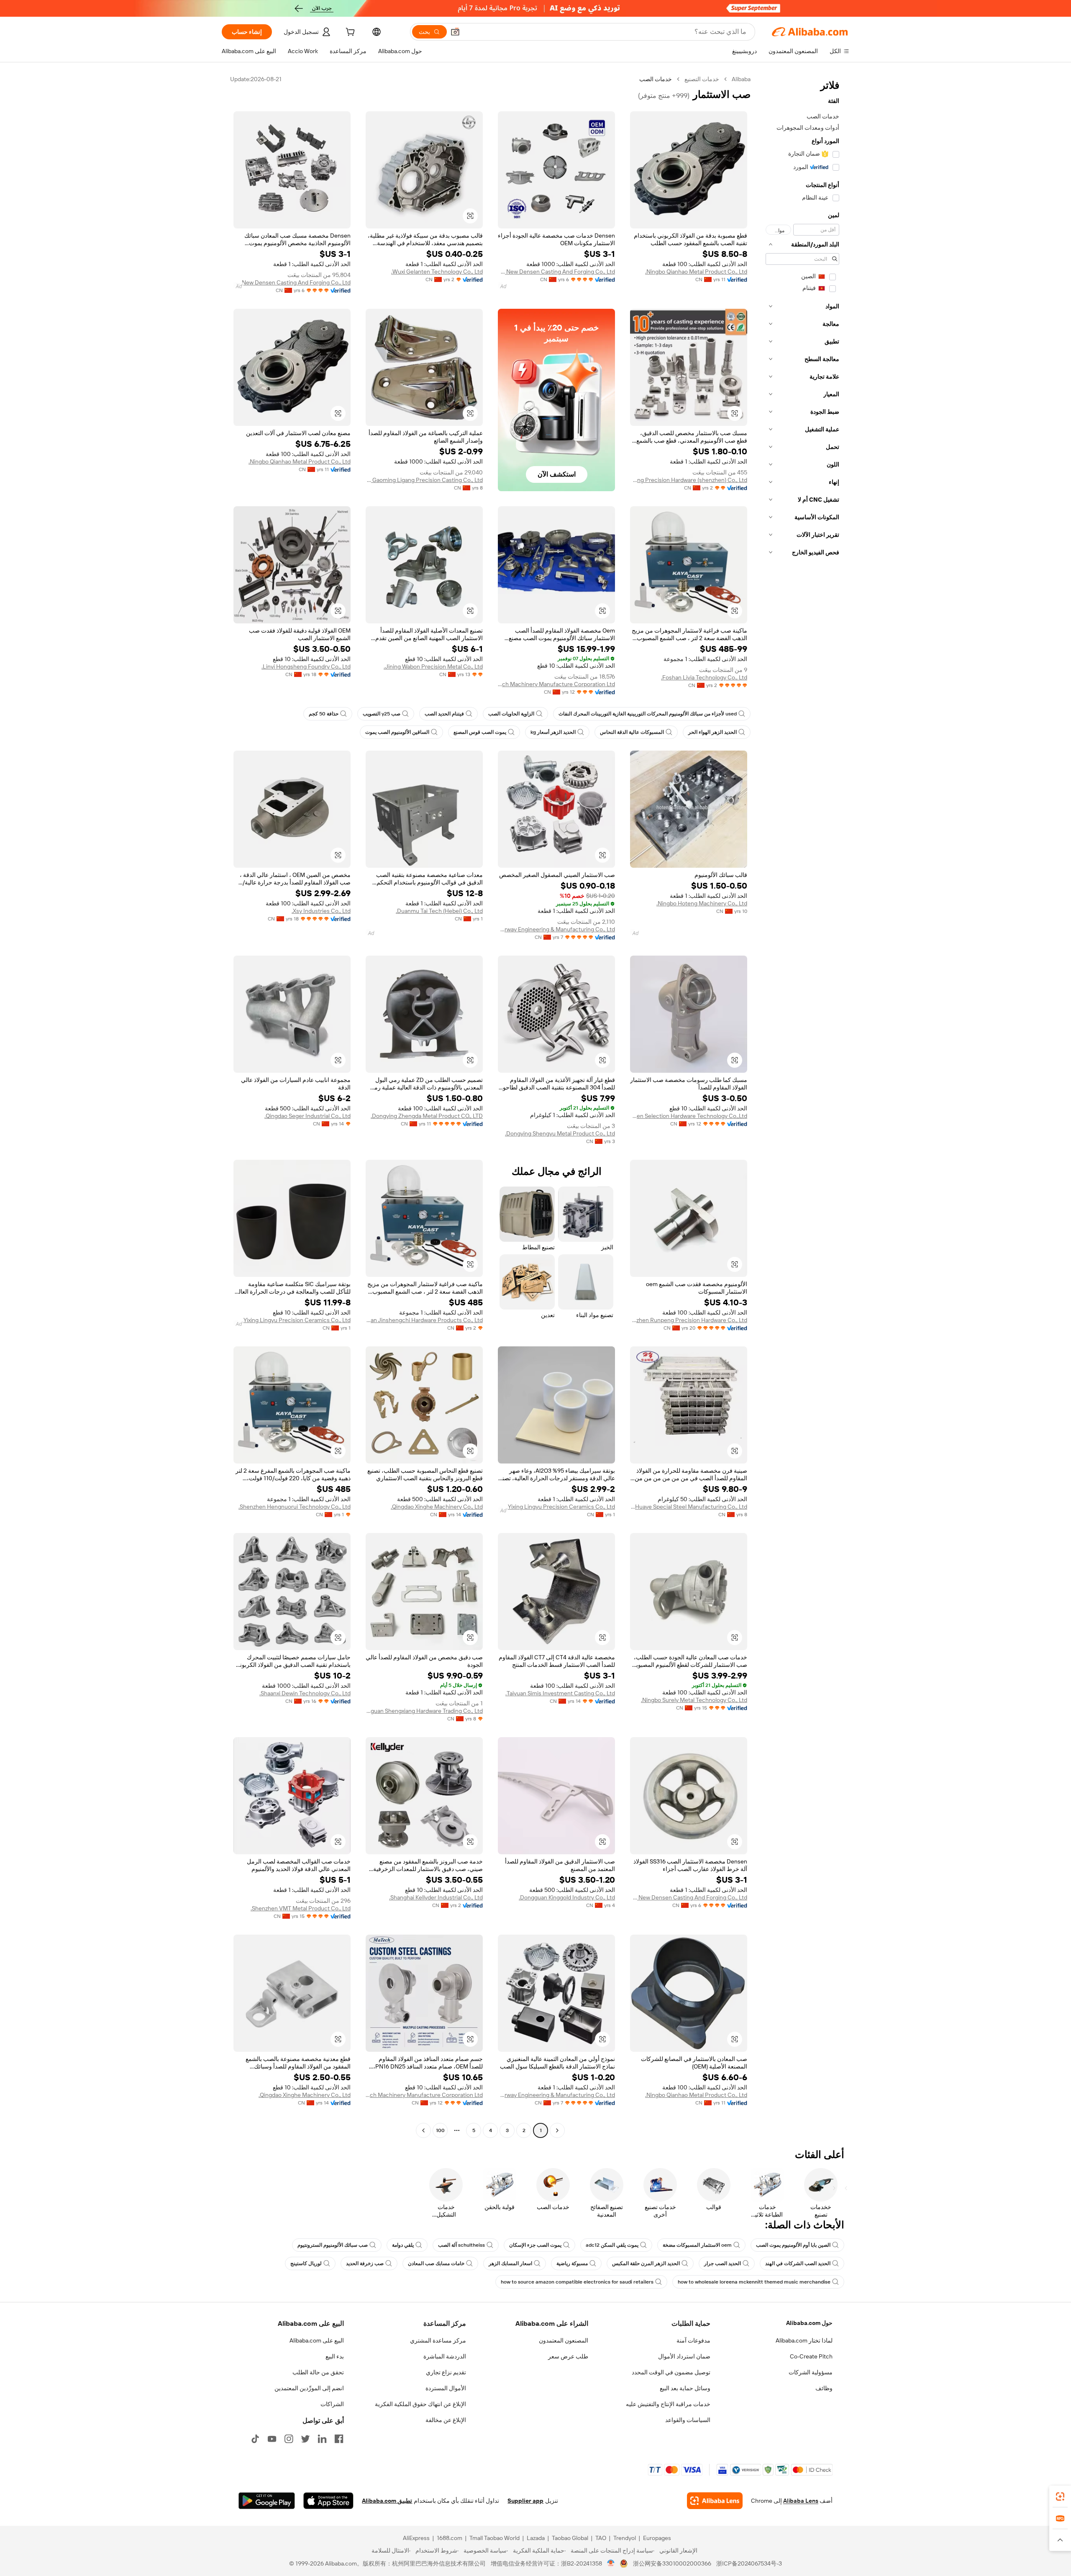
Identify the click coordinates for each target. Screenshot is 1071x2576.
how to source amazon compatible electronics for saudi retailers (577, 2282)
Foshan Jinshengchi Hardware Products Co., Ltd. (424, 1320)
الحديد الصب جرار (723, 2263)
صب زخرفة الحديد (365, 2263)
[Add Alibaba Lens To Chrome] (715, 2501)
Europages (657, 2538)
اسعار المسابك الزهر (510, 2263)
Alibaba (741, 79)
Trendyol (625, 2538)
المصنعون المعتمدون (564, 2340)
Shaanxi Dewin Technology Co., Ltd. (305, 1693)
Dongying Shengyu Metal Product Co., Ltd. (560, 1133)
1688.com (450, 2538)
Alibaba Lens (801, 2501)
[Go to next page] (423, 2130)
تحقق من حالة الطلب (318, 2372)
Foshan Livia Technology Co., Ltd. (704, 677)
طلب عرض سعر (568, 2356)
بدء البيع (335, 2356)
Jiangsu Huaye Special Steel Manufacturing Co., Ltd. (689, 1507)
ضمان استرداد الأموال (684, 2356)
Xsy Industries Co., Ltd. (321, 911)
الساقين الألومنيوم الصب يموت (397, 732)
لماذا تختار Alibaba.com (804, 2340)
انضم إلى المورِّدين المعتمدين (309, 2388)
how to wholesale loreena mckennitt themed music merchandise (754, 2282)
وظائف (824, 2388)
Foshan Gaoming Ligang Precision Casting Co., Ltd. (424, 480)
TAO (601, 2538)
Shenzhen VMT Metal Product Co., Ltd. (301, 1908)
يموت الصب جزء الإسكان (535, 2245)
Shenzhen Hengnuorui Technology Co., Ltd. (295, 1507)
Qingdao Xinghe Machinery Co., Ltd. (437, 1507)
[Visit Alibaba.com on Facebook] (339, 2439)
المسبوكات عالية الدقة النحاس (632, 732)
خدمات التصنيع (702, 79)
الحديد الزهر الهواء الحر (712, 732)
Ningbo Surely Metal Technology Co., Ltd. (694, 1700)
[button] (455, 32)
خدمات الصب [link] (656, 79)
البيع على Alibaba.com (317, 2340)
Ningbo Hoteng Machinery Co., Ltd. (702, 903)
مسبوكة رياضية (572, 2263)
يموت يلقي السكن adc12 (612, 2245)
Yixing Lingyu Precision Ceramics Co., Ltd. (296, 1320)
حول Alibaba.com (809, 2323)
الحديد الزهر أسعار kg (553, 732)
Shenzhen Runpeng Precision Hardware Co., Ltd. (689, 1320)
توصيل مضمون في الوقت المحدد (671, 2372)
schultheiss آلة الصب (461, 2245)
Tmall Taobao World (495, 2538)
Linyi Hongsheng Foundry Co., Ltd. (306, 666)
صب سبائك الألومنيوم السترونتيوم (333, 2245)
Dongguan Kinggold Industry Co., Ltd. (567, 1897)
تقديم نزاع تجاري (446, 2372)
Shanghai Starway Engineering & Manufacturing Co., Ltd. (556, 929)
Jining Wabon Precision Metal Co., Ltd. (433, 666)
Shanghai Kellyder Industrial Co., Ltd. (436, 1897)
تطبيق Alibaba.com (387, 2501)
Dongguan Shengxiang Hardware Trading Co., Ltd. (424, 1711)
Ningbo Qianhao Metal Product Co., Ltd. (696, 272)
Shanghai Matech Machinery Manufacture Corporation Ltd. (556, 684)
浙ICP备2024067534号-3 (749, 2563)
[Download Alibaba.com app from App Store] (328, 2501)
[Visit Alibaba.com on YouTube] (272, 2439)
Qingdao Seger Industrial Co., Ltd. (307, 1116)
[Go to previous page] (557, 2130)
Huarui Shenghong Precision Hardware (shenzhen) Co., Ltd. (689, 480)
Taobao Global (570, 2538)
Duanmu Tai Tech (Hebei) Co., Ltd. (439, 911)
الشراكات (332, 2404)
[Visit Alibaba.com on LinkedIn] (322, 2439)
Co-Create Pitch (811, 2356)
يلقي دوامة (403, 2245)
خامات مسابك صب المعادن (436, 2263)
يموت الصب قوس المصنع (480, 732)
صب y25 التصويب (382, 714)
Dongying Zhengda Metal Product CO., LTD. (427, 1116)
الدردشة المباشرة (445, 2356)
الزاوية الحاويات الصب (511, 714)
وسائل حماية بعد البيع (685, 2388)
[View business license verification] (611, 2563)
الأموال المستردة (446, 2388)
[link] (1060, 2497)
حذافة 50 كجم (324, 714)
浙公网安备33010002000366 (672, 2563)
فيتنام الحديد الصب (444, 714)
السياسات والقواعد (688, 2420)
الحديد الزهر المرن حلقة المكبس (646, 2263)
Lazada (536, 2538)
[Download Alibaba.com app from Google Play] (267, 2501)
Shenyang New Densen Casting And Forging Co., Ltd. (556, 272)
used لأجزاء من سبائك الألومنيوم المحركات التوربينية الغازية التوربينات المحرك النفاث (648, 714)
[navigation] (802, 1106)
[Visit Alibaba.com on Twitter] (305, 2439)
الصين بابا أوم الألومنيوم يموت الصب (793, 2245)
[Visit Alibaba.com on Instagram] (289, 2439)
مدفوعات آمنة (693, 2340)
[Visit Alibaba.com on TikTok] (255, 2439)
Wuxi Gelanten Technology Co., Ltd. (437, 272)
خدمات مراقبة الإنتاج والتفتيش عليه (668, 2404)
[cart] (349, 33)
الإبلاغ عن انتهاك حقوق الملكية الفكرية (420, 2404)
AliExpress (416, 2538)
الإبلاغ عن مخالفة (446, 2420)
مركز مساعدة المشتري (438, 2340)
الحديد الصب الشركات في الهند (798, 2263)
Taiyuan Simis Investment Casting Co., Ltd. (560, 1693)
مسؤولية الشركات (811, 2372)
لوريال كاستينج (306, 2263)
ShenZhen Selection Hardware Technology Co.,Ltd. (689, 1116)
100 (440, 2130)
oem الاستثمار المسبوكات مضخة (697, 2245)
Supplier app (525, 2501)
